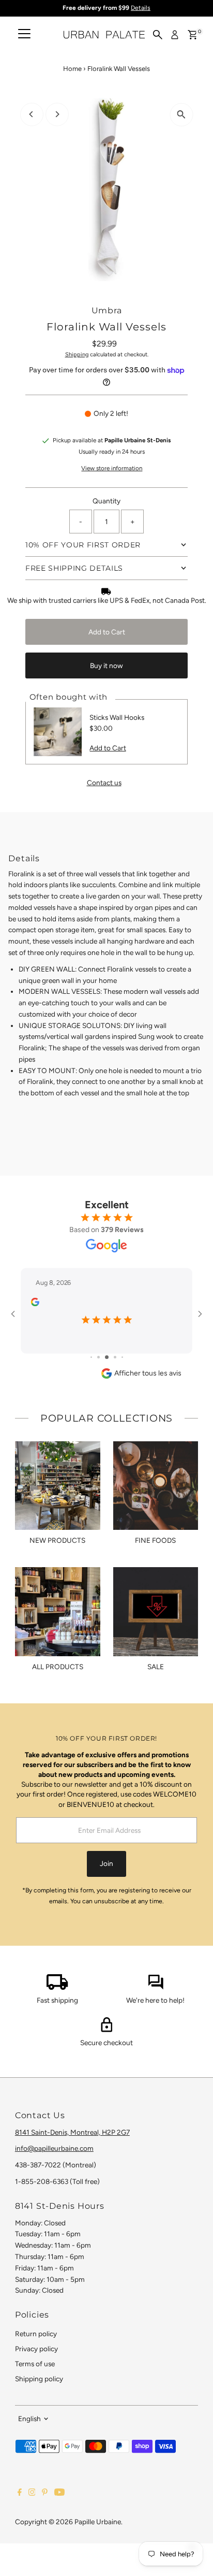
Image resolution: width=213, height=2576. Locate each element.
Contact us (104, 783)
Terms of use (35, 2364)
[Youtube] (59, 2493)
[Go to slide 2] (98, 1357)
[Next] (57, 114)
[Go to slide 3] (107, 1357)
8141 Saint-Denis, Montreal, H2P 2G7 (72, 2132)
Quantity (106, 501)
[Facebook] (20, 2493)
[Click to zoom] (181, 115)
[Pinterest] (45, 2493)
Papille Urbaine (98, 2522)
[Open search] (158, 35)
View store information (112, 469)
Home (72, 69)
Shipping (77, 354)
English (29, 2419)
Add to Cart (107, 632)
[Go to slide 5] (122, 1357)
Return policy (36, 2334)
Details (141, 8)
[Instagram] (32, 2493)
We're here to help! (155, 2000)
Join (106, 1863)
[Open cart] (193, 35)
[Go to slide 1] (91, 1357)
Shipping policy (39, 2379)
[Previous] (32, 114)
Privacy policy (36, 2349)
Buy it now (106, 665)
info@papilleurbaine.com (54, 2148)
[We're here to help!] (156, 1987)
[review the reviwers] (35, 1304)
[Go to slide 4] (115, 1357)
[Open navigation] (24, 35)
